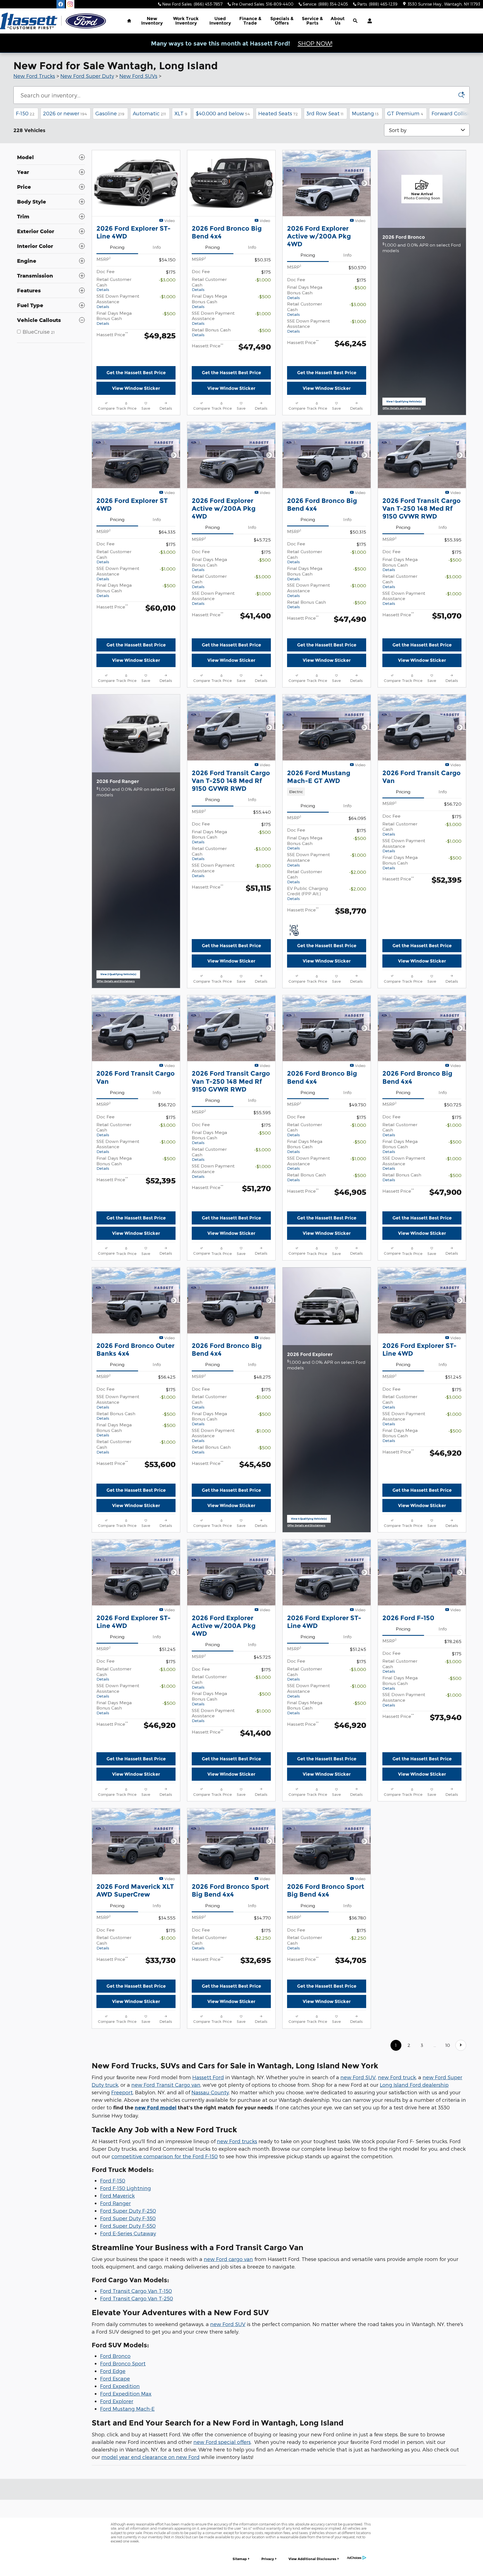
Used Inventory (220, 21)
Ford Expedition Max (126, 2501)
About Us (338, 21)
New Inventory (152, 21)
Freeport (122, 2200)
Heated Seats (278, 113)
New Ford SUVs (138, 76)
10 (448, 2153)
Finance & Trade (250, 21)
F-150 (25, 113)
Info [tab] (157, 247)
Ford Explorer (117, 2509)
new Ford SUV (358, 2185)
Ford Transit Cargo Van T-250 (137, 2406)
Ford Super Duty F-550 (128, 2334)
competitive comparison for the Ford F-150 (165, 2264)
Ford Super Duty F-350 (128, 2326)
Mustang (365, 113)
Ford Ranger (115, 2311)
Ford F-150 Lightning (126, 2296)
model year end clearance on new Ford (151, 2565)
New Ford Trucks (34, 76)
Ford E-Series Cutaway (128, 2341)
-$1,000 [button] (168, 296)
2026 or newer (65, 113)
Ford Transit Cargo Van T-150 (136, 2399)
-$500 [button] (169, 313)
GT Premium (405, 113)
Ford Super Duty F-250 (128, 2319)
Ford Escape (115, 2486)
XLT (181, 113)
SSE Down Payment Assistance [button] (118, 301)
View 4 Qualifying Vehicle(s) (309, 1597)
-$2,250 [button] (263, 2031)
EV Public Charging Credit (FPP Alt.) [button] (307, 924)
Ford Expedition (120, 2494)
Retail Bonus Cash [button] (211, 332)
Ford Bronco (115, 2464)
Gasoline (110, 113)
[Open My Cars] (368, 21)
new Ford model (156, 2216)
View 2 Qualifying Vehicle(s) (118, 1022)
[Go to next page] (461, 2153)
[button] (327, 822)
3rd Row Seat (325, 113)
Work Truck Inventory (186, 21)
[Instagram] (70, 4)
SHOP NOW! (315, 43)
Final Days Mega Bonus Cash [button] (114, 318)
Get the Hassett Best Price (136, 373)
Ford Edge (113, 2479)
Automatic (149, 113)
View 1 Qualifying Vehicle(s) (404, 418)
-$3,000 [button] (167, 280)
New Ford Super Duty (87, 76)
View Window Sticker (136, 388)
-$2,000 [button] (358, 903)
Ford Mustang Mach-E (127, 2516)
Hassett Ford (208, 2185)
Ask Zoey (136, 404)
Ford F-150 (113, 2289)
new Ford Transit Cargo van (166, 2193)
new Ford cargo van (228, 2367)
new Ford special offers (222, 2550)
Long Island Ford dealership (414, 2193)
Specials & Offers (282, 21)
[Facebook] (61, 4)
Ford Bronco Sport (123, 2471)
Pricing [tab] (117, 247)
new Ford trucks (237, 2249)
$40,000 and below (223, 113)
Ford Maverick (117, 2304)
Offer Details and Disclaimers (403, 424)
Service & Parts (312, 21)
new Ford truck (397, 2185)
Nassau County (210, 2200)
